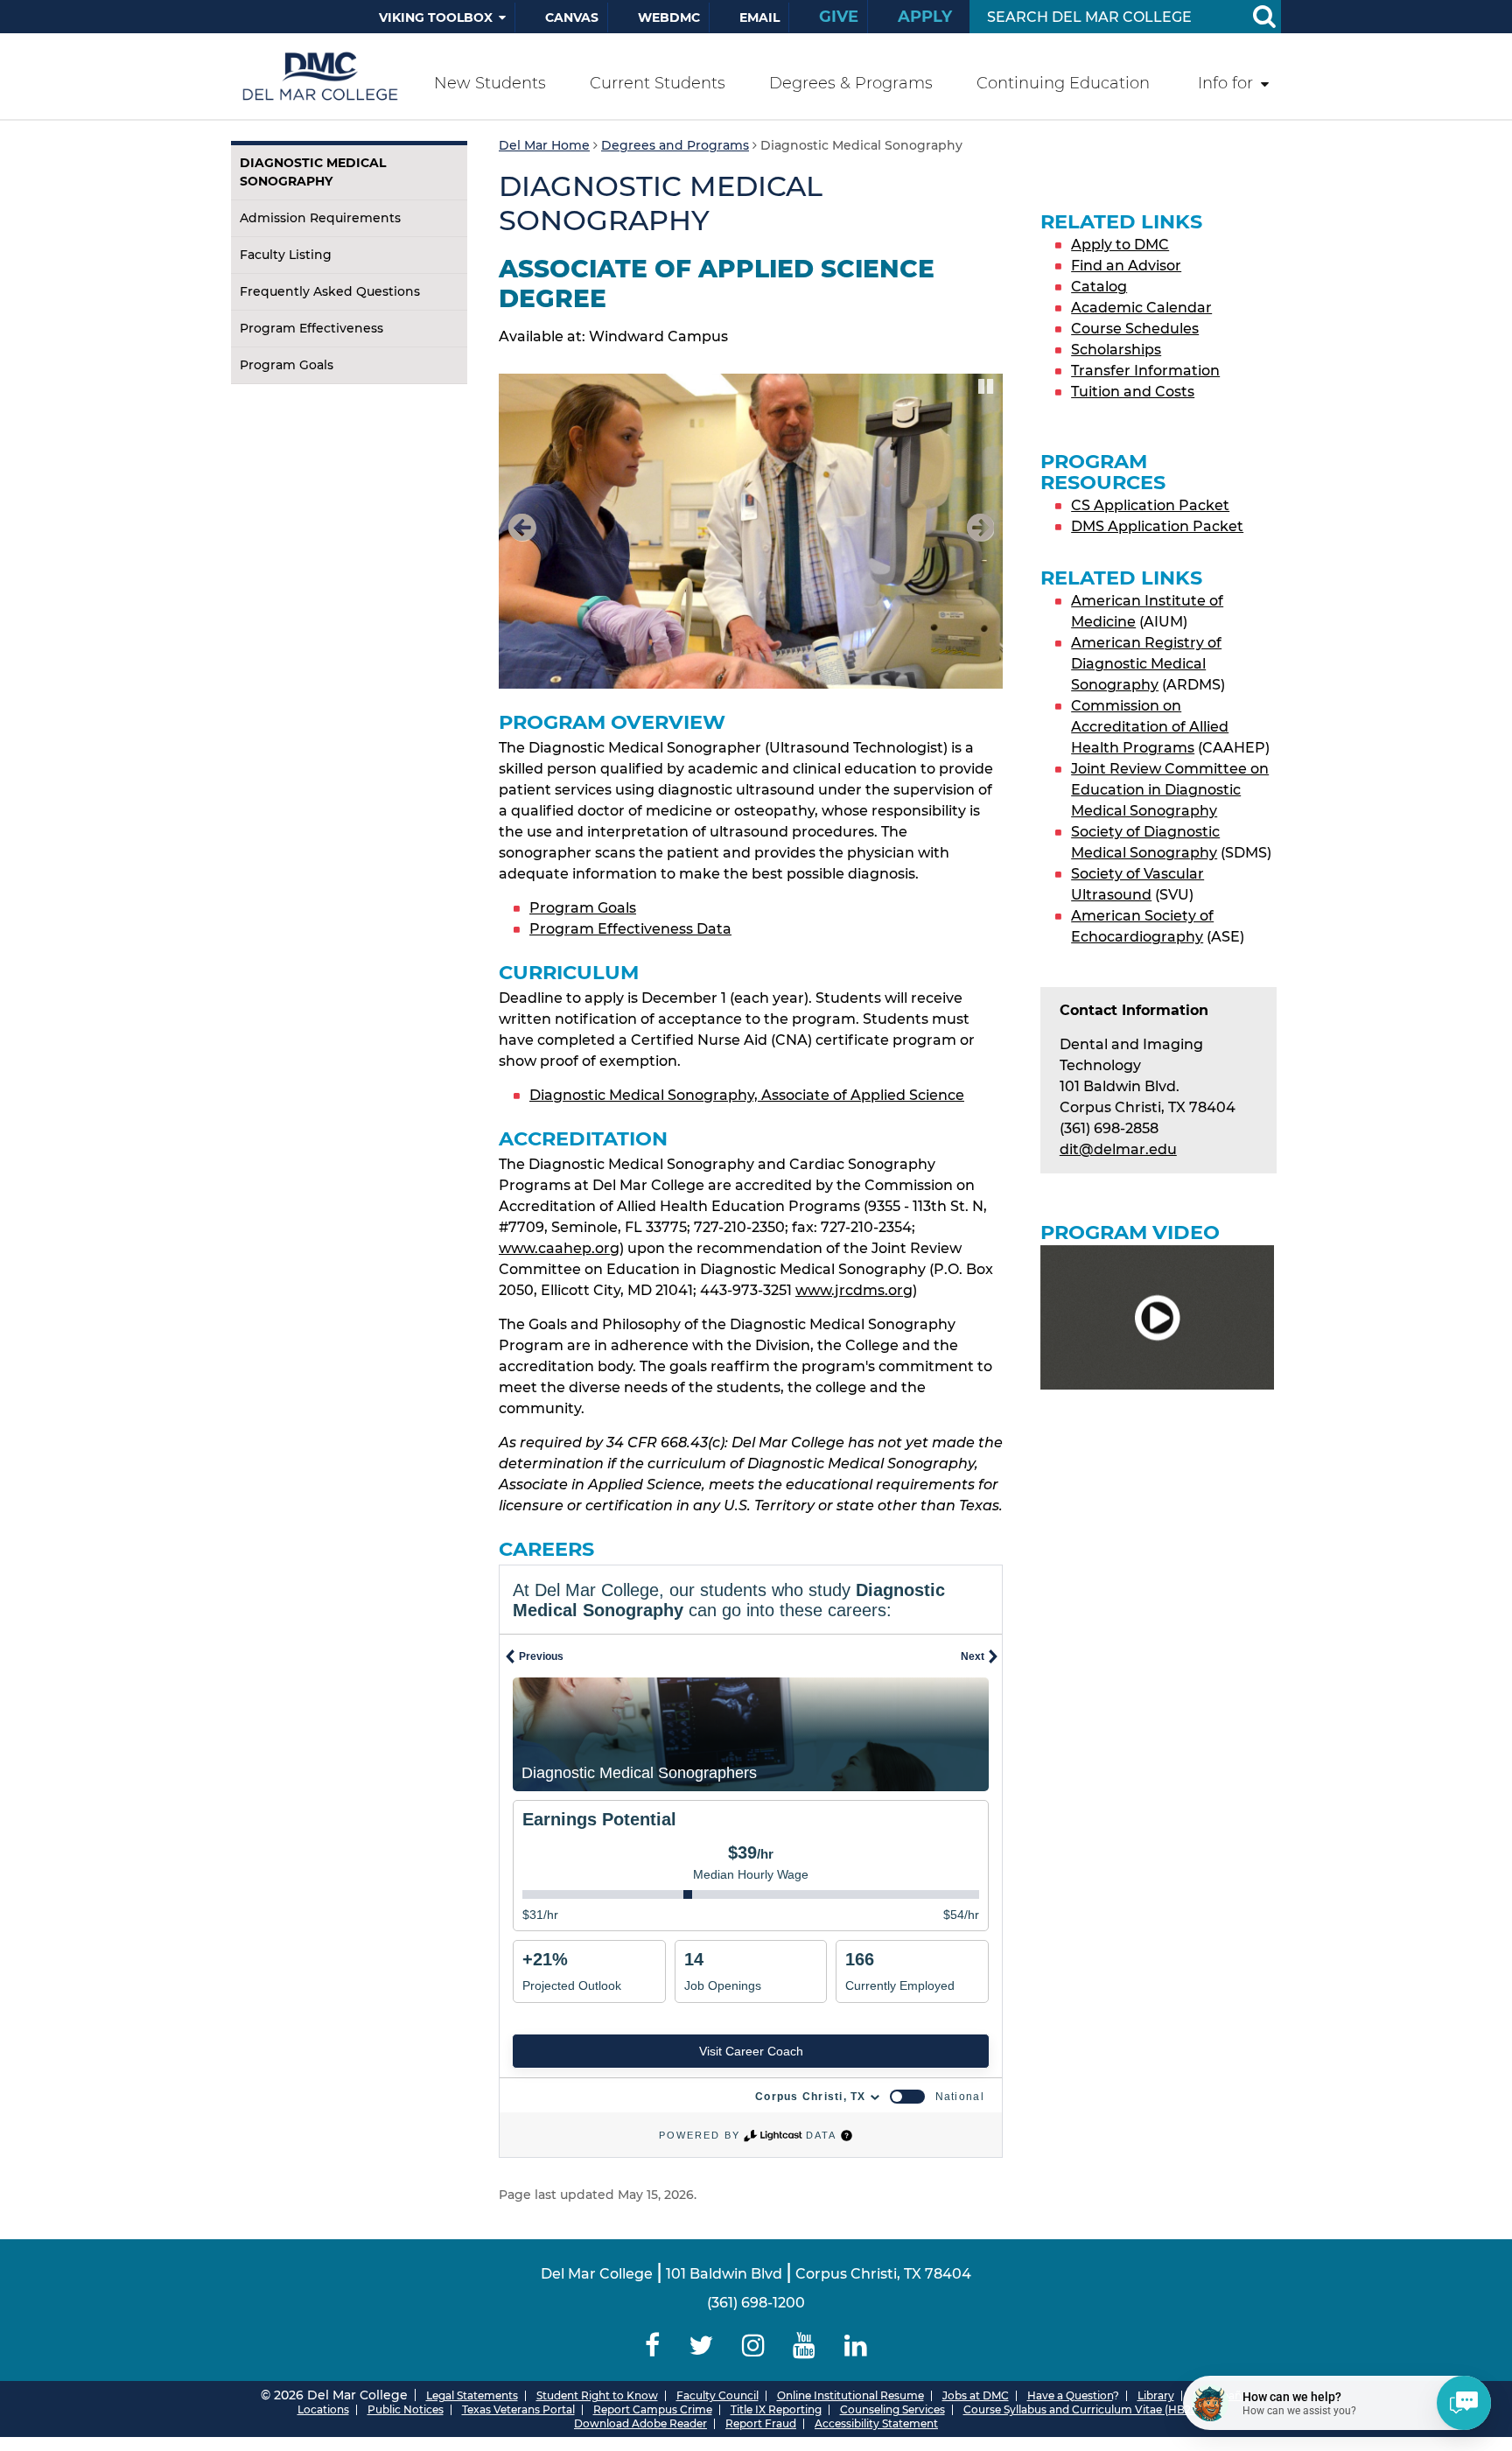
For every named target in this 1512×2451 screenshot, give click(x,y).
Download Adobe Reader (640, 2423)
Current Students (658, 83)
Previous (526, 546)
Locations (323, 2409)
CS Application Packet (1150, 505)
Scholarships (1116, 350)
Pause (987, 385)
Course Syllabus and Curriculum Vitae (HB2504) (1089, 2409)
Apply (925, 17)
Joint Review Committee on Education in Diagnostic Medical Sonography (1170, 790)
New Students (490, 83)
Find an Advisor (1126, 266)
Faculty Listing (286, 255)
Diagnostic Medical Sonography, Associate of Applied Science (747, 1095)
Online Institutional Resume (850, 2395)
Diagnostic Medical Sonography (313, 172)
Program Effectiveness (311, 328)
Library (1156, 2395)
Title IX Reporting (776, 2409)
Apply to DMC (1120, 245)
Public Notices (406, 2409)
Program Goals (287, 365)
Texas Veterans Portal (518, 2409)
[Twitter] (700, 2346)
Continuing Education (1063, 83)
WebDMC (669, 18)
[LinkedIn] (856, 2346)
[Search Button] (1263, 17)
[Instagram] (753, 2346)
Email (759, 18)
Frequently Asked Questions (330, 291)
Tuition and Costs (1133, 392)
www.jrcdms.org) (856, 1290)
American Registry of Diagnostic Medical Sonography (1146, 664)
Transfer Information (1145, 371)
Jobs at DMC (976, 2395)
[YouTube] (805, 2346)
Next (977, 546)
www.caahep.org (559, 1248)
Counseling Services (892, 2409)
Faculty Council (717, 2395)
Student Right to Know (597, 2395)
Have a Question (1070, 2395)
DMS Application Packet (1157, 526)
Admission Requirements (320, 218)
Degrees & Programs (851, 83)
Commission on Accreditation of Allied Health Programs (1150, 727)
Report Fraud (761, 2423)
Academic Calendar (1141, 308)
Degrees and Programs (675, 145)
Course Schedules (1135, 329)
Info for (1225, 83)
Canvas (572, 18)
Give (839, 17)
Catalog (1099, 287)
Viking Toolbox (436, 18)
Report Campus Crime (653, 2409)
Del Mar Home (544, 145)
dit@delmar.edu (1118, 1149)
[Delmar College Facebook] (653, 2346)
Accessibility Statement (876, 2423)
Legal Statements (472, 2395)
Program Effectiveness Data (630, 929)
